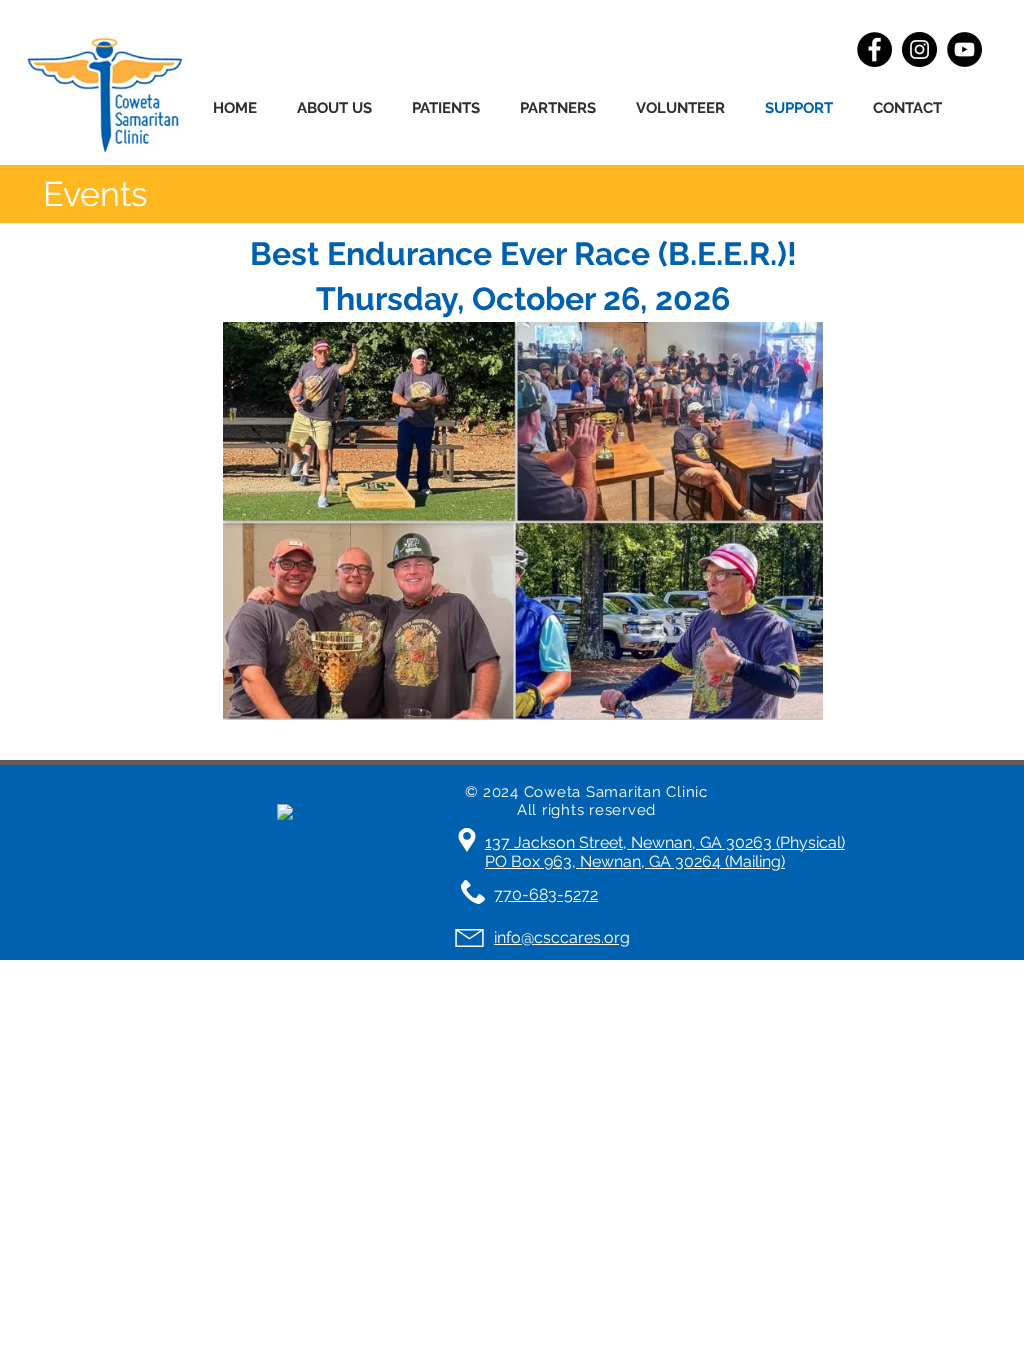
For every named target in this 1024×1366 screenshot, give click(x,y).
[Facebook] (874, 49)
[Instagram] (919, 49)
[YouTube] (964, 49)
